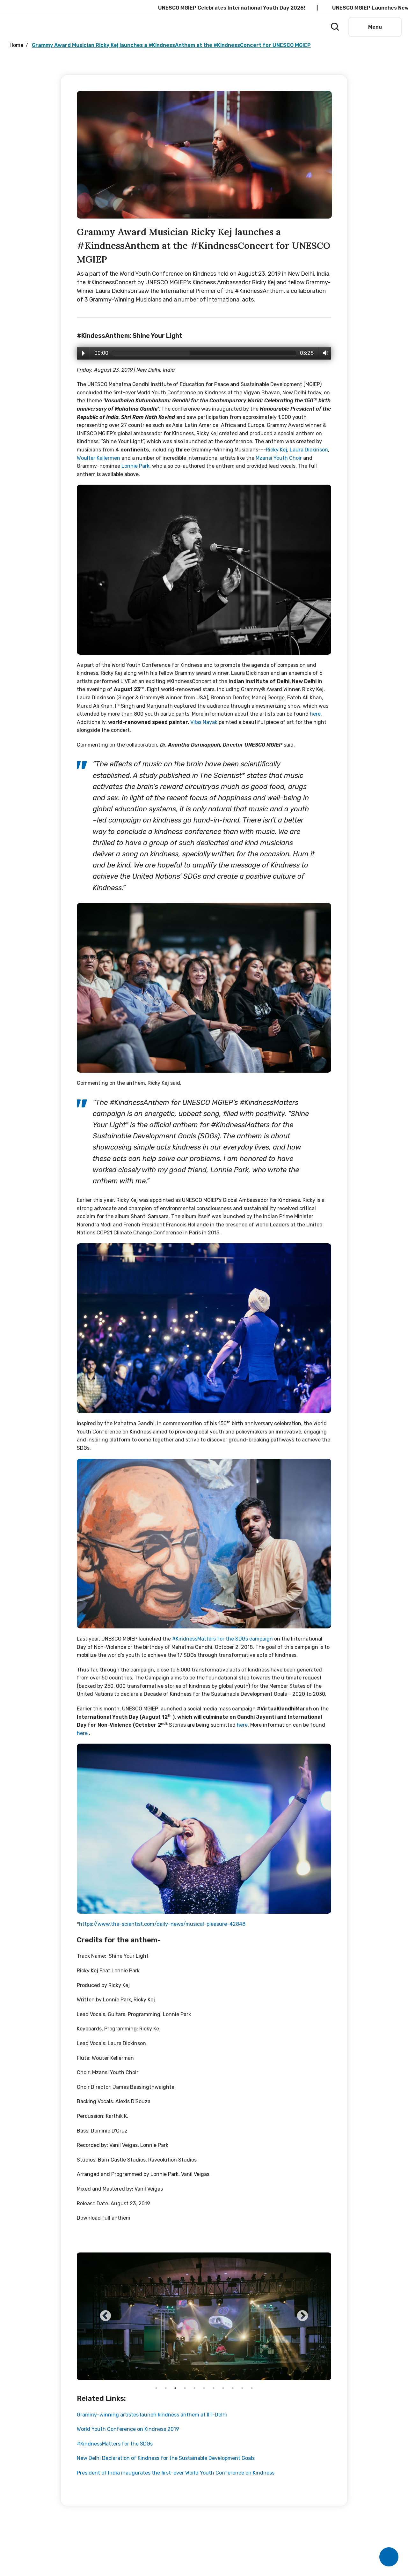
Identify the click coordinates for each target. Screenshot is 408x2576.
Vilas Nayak (204, 722)
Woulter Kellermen (98, 458)
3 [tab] (175, 2388)
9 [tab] (233, 2388)
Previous (106, 2316)
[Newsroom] (309, 26)
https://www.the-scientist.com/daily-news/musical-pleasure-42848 (162, 1924)
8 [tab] (223, 2388)
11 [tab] (252, 2388)
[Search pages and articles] (333, 25)
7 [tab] (214, 2388)
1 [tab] (156, 2388)
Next (302, 2316)
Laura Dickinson (309, 450)
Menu (375, 27)
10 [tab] (242, 2388)
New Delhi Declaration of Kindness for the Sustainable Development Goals (166, 2458)
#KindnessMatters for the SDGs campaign (222, 1639)
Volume (324, 353)
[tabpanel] (204, 2316)
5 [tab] (194, 2388)
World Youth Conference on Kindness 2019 (128, 2429)
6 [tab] (204, 2388)
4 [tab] (185, 2388)
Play (84, 353)
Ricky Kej (277, 450)
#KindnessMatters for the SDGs (115, 2444)
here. (316, 714)
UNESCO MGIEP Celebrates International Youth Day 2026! (151, 8)
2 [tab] (166, 2388)
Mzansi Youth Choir (279, 458)
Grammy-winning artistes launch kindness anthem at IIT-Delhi (152, 2415)
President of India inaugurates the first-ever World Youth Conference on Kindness (176, 2473)
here (242, 1725)
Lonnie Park (135, 466)
